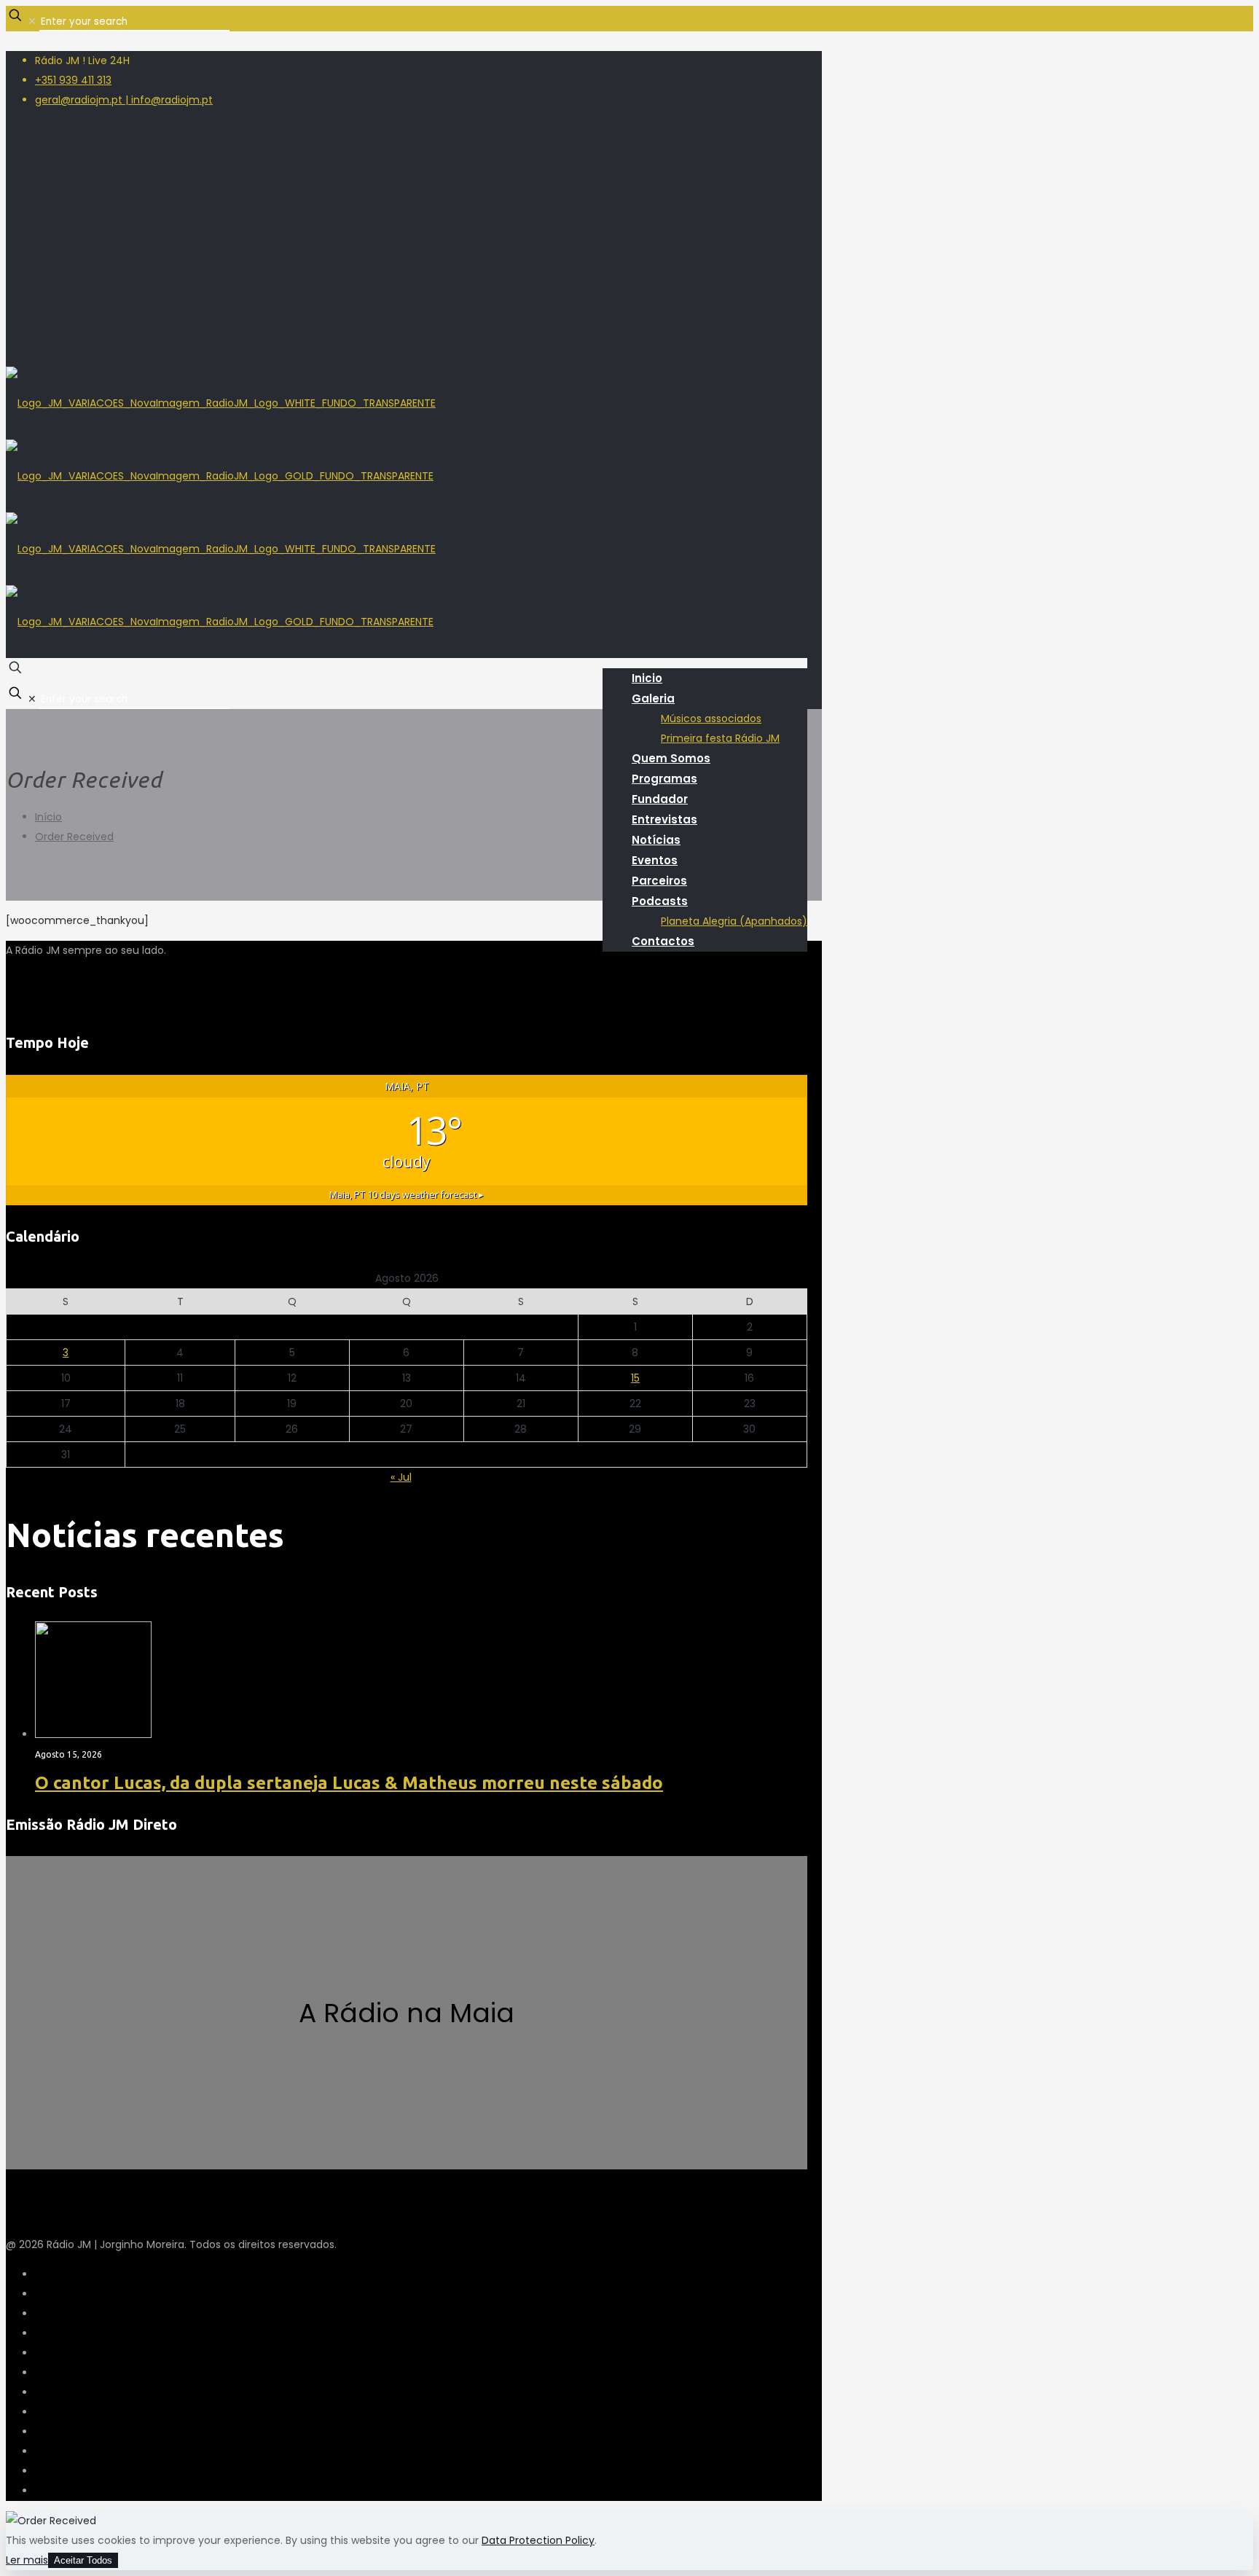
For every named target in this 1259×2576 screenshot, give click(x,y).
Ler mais (27, 2560)
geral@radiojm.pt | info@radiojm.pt (124, 100)
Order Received (74, 837)
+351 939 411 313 (73, 80)
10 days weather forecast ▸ (407, 1195)
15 (635, 1378)
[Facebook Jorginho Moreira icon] (39, 287)
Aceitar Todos (83, 2560)
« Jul (401, 1477)
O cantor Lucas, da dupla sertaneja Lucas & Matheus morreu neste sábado (349, 1783)
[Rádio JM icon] (39, 346)
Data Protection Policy (538, 2540)
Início (48, 817)
